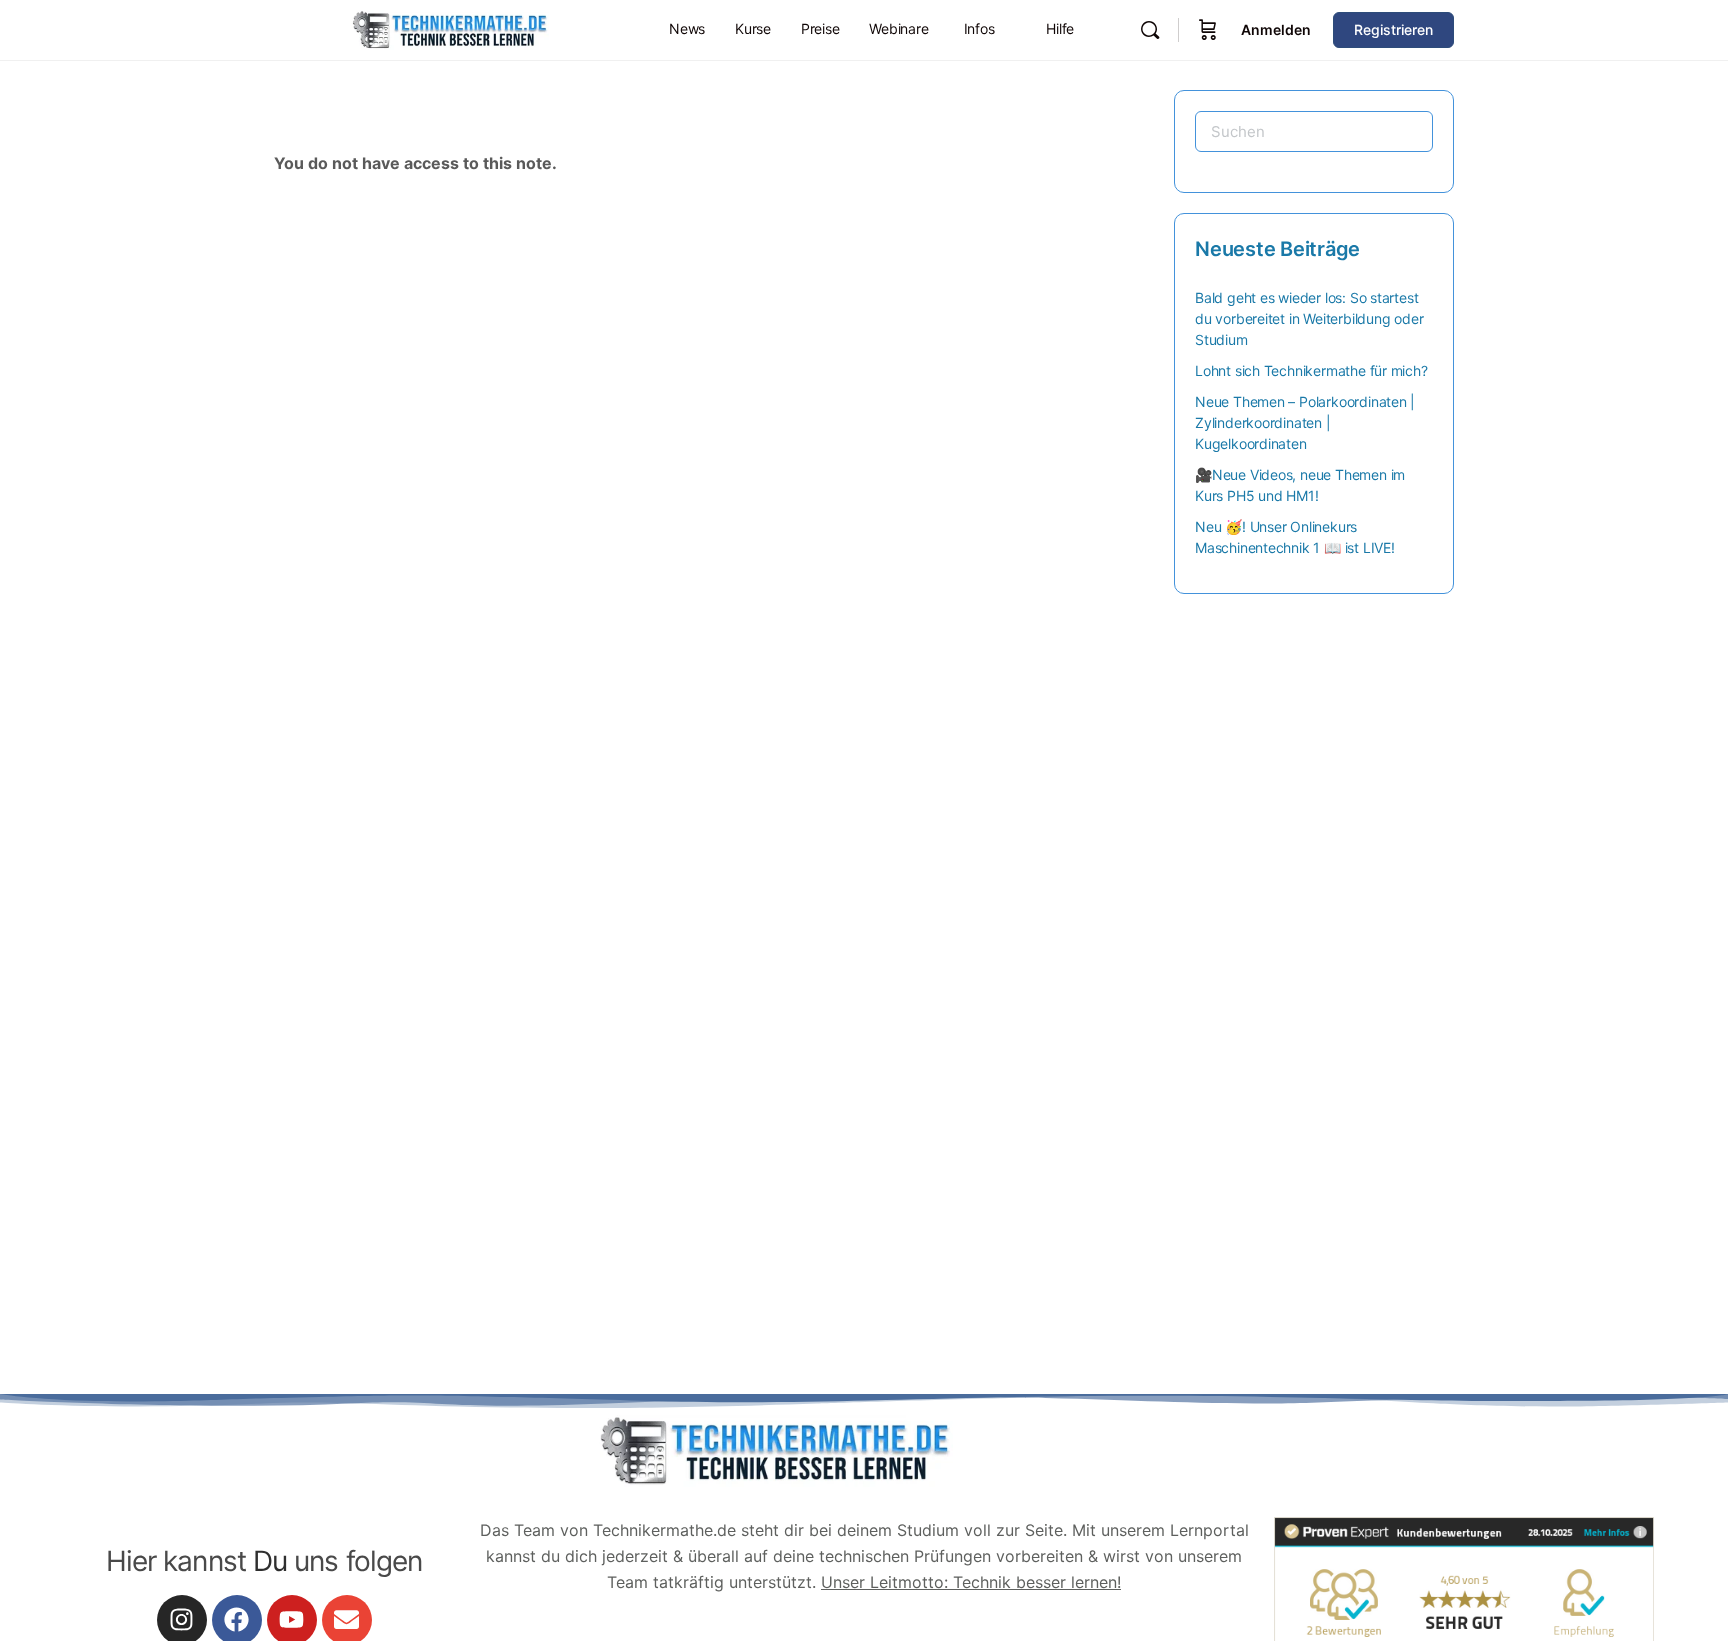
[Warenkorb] (1208, 30)
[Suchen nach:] (1314, 131)
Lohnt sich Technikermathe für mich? (1311, 370)
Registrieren (1393, 29)
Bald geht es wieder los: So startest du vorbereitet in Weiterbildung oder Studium (1309, 318)
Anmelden (1276, 29)
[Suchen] (1150, 30)
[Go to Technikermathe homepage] (449, 28)
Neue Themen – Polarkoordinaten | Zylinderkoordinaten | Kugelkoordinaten (1305, 422)
